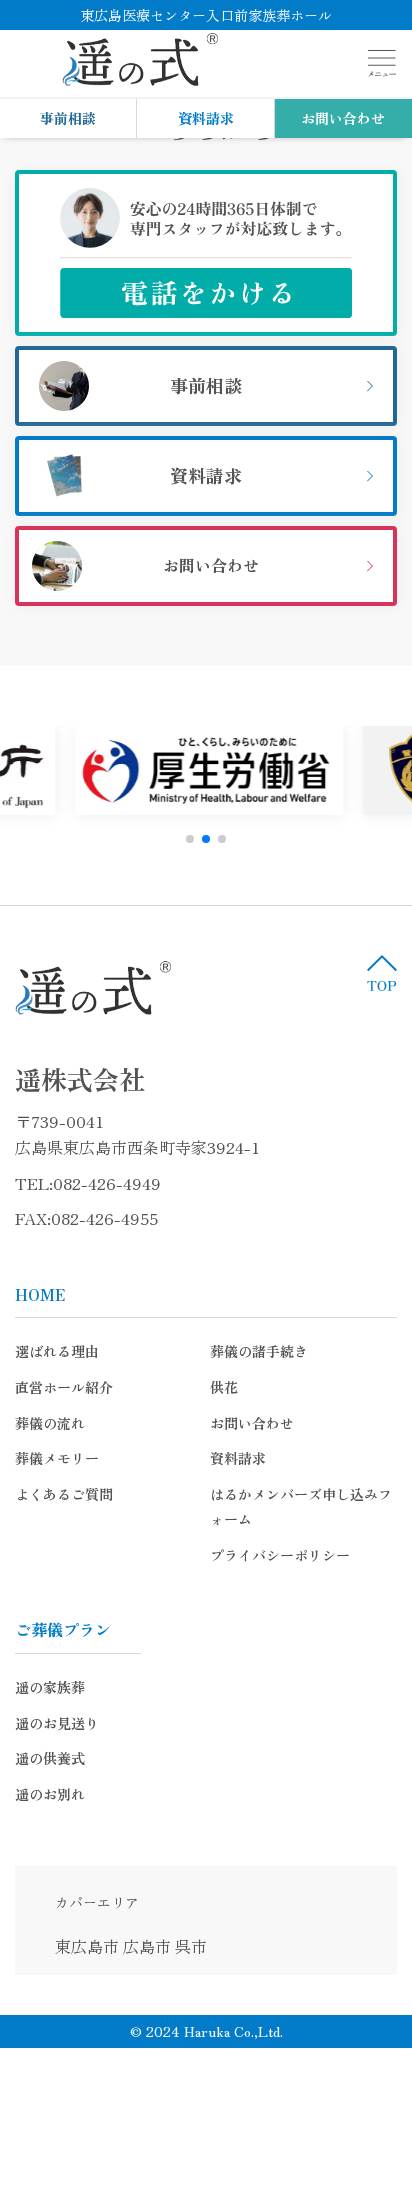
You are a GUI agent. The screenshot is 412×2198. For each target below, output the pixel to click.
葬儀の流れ (50, 1423)
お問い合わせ (343, 118)
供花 (224, 1387)
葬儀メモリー (57, 1458)
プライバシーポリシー (280, 1555)
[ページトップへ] (382, 973)
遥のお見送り (57, 1723)
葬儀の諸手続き (259, 1351)
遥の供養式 (50, 1758)
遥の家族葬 (50, 1687)
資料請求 (206, 118)
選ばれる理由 (57, 1351)
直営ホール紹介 (64, 1387)
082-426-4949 (107, 1183)
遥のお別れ (50, 1794)
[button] (190, 839)
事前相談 (68, 118)
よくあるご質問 (64, 1494)
